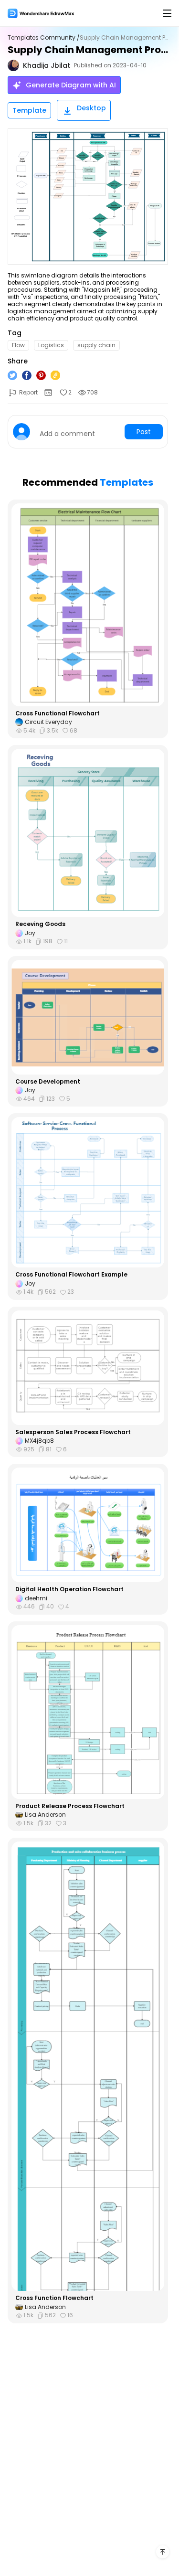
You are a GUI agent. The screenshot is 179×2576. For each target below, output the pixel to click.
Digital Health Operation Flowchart (69, 1589)
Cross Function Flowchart (54, 2298)
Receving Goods (40, 924)
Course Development (48, 1082)
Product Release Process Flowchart (70, 1806)
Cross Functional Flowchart (58, 713)
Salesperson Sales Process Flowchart (73, 1432)
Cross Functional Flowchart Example (71, 1275)
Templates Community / (44, 38)
